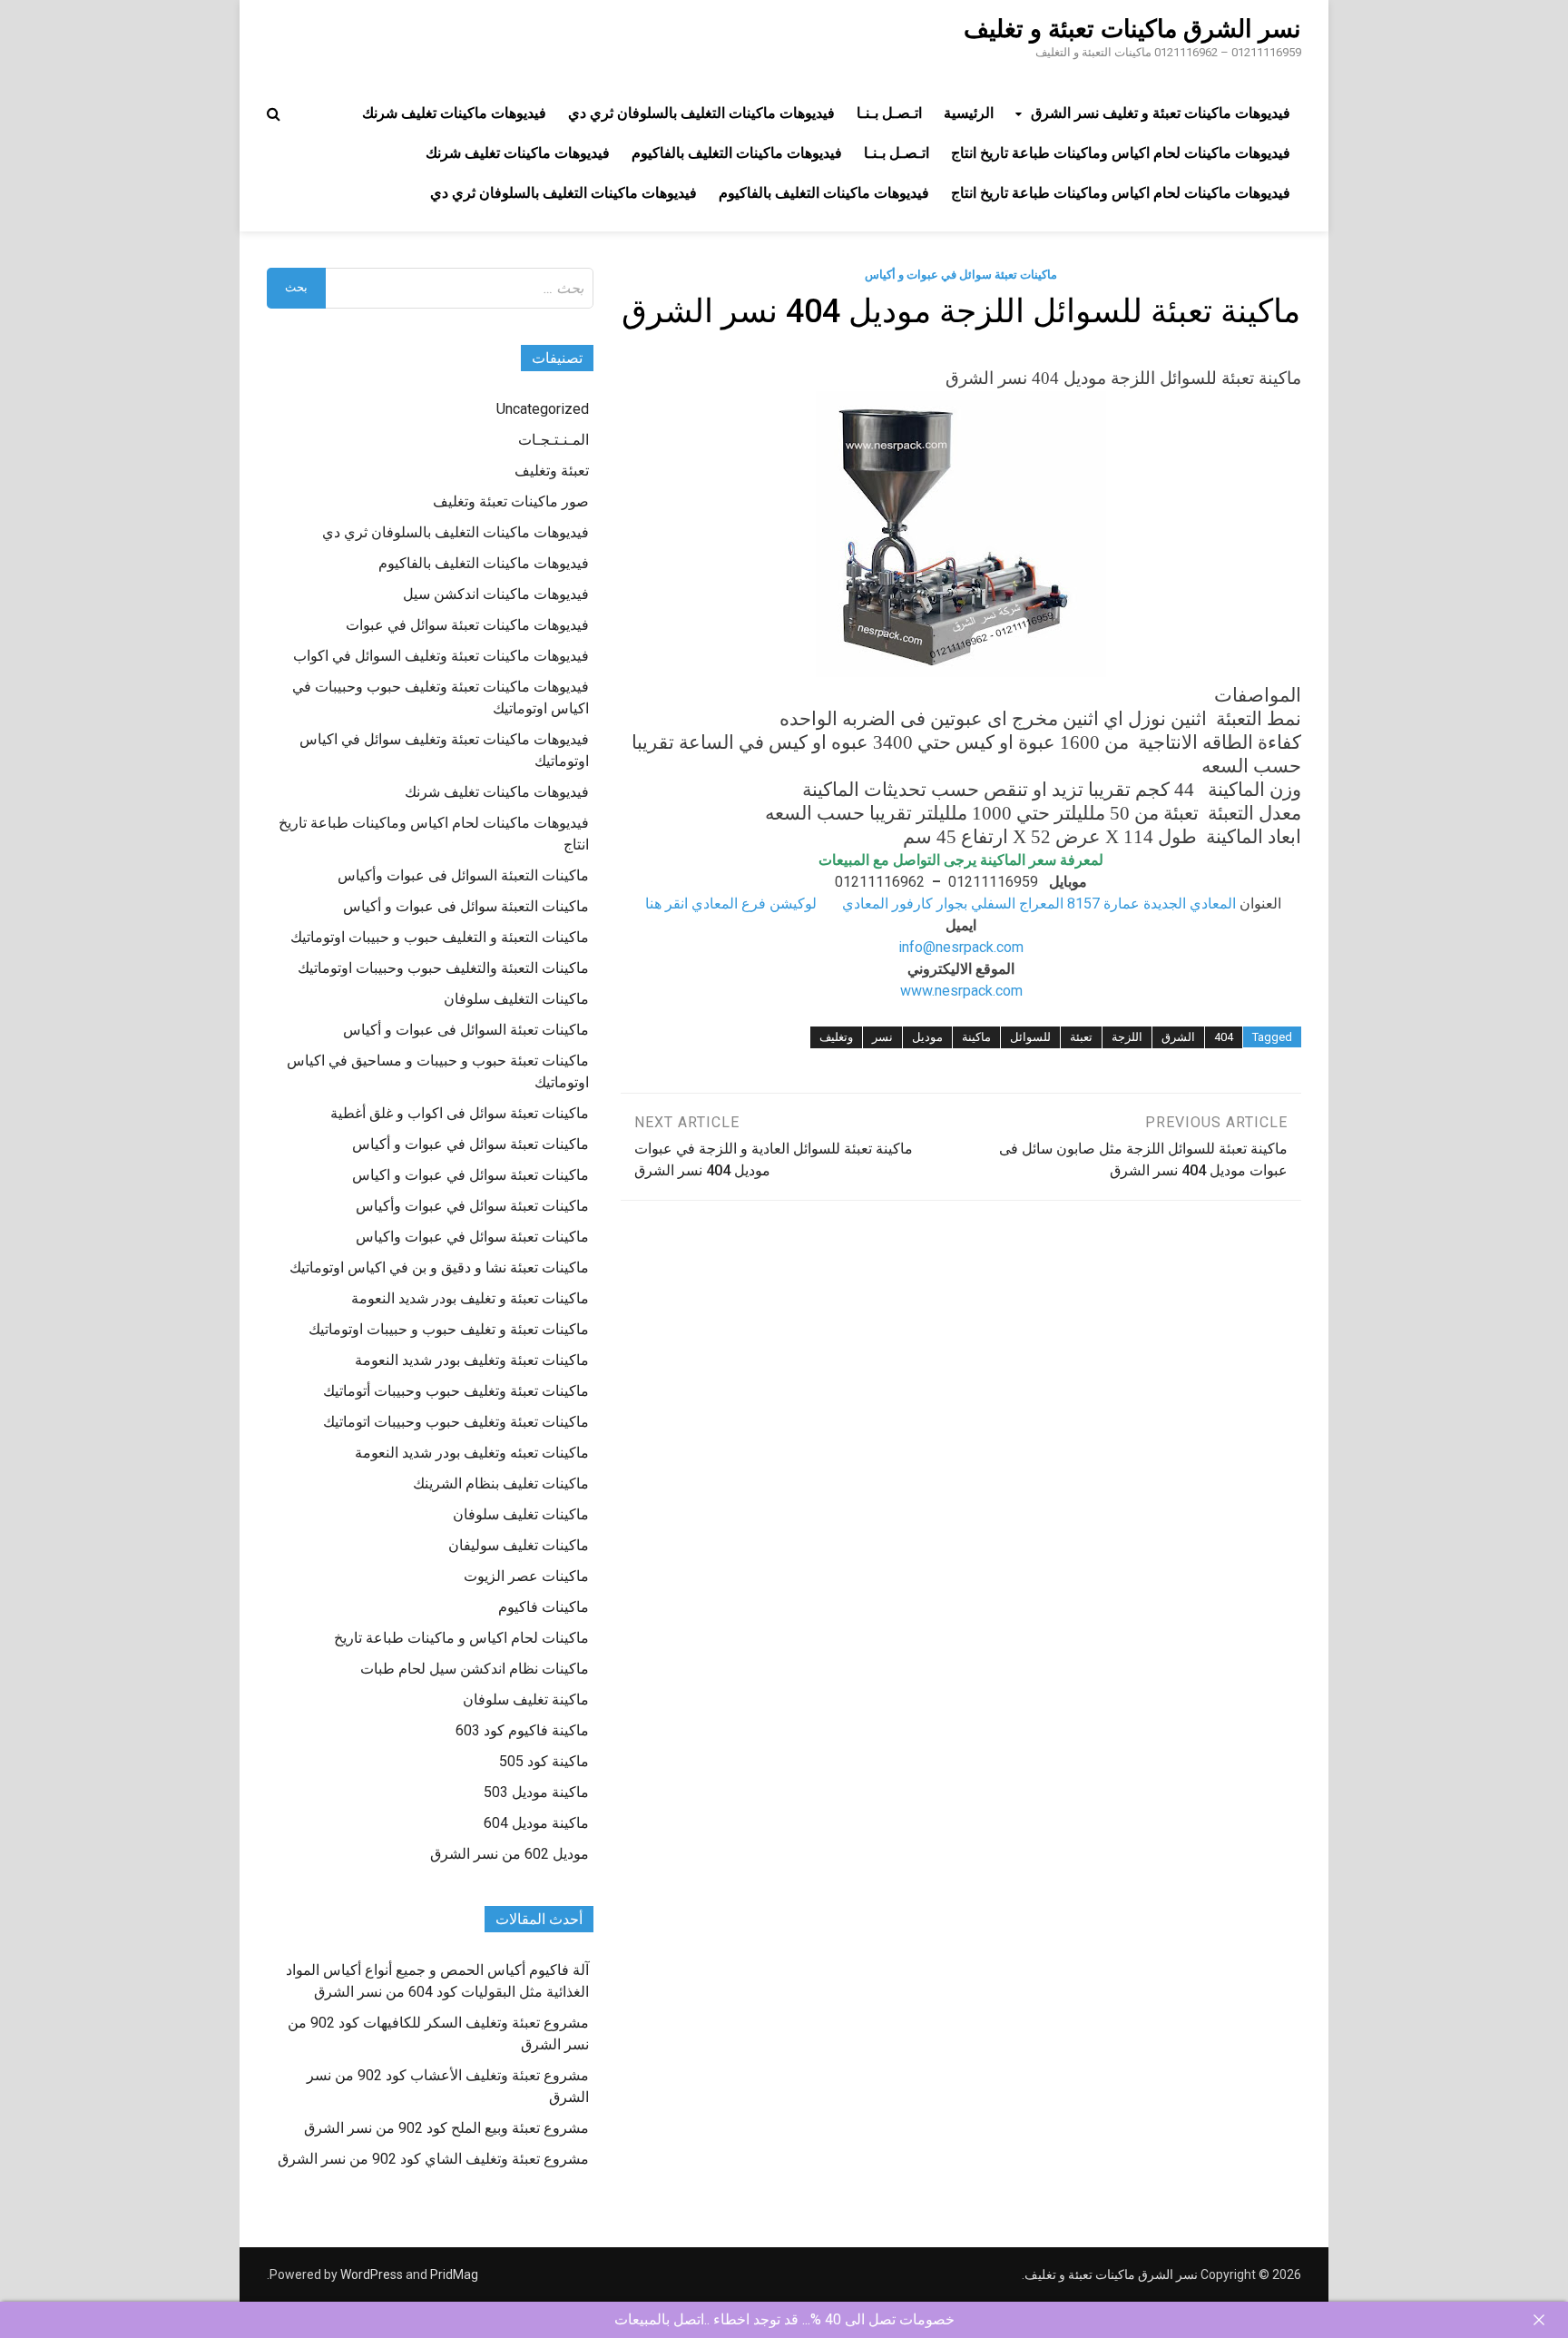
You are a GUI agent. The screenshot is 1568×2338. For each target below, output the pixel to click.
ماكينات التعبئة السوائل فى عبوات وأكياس (463, 875)
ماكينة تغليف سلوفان (526, 1699)
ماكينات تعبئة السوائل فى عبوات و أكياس (466, 1030)
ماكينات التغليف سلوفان (516, 999)
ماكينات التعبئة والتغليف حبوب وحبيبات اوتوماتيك (443, 968)
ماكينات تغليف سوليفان (519, 1545)
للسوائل (1030, 1037)
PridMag (454, 2274)
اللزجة (1127, 1037)
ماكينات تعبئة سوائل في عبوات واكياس (472, 1237)
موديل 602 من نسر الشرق (510, 1854)
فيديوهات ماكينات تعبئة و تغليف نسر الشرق (1161, 113)
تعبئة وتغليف (552, 471)
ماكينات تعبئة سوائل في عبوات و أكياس (961, 275)
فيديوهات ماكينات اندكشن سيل (496, 594)
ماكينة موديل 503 (536, 1792)
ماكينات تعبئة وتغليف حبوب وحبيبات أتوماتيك (456, 1391)
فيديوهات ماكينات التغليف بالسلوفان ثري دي (701, 113)
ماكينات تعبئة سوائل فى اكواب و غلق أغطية (460, 1113)
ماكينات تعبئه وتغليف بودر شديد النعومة (472, 1453)
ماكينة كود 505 (544, 1761)
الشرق (1178, 1037)
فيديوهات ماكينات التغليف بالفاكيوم (737, 153)
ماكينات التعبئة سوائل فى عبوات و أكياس (466, 906)
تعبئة (1081, 1037)
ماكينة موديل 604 (536, 1823)
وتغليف (836, 1037)
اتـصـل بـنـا (889, 113)
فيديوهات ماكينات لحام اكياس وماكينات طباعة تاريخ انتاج (1121, 153)
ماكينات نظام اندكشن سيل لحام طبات (475, 1669)
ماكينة (976, 1037)
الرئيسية (969, 113)
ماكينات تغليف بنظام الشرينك (501, 1483)
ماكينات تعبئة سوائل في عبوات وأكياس (472, 1206)
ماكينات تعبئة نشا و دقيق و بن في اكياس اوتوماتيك (439, 1267)
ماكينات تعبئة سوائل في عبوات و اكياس (470, 1175)
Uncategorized (543, 409)
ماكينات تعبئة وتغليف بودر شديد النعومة (472, 1360)
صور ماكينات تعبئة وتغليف (511, 501)
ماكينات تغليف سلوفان (521, 1514)
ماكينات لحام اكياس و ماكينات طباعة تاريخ (461, 1638)
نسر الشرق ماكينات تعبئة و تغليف (1132, 29)
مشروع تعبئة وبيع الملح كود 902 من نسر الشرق (446, 2128)
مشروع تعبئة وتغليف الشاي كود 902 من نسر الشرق (433, 2159)
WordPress (372, 2274)
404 (1224, 1037)
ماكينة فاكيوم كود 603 (522, 1730)
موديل (927, 1037)
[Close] (1539, 2320)
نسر (882, 1037)
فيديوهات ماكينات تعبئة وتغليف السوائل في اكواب (441, 656)
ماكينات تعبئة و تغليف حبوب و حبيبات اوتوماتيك (449, 1329)
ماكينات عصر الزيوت (526, 1576)
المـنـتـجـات (554, 440)
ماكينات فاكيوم (544, 1607)
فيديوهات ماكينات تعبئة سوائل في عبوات (467, 625)
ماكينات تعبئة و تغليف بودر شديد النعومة (470, 1298)
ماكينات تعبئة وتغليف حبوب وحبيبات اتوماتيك (456, 1422)
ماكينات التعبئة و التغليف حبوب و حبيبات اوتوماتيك (440, 937)
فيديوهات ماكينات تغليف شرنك (454, 113)
